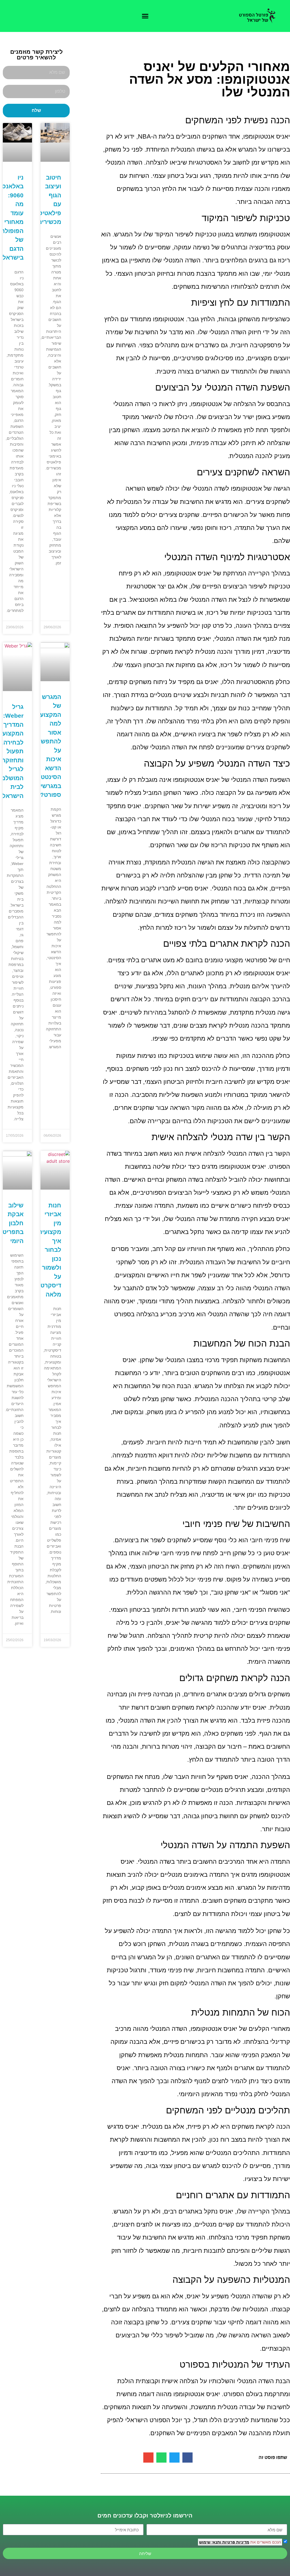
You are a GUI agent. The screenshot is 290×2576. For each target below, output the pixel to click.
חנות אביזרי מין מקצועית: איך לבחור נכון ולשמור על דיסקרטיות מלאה (47, 1250)
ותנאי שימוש (210, 2542)
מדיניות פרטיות (235, 2542)
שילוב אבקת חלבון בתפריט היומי (13, 1223)
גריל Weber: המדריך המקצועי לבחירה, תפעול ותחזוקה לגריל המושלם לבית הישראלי (12, 751)
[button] (145, 16)
